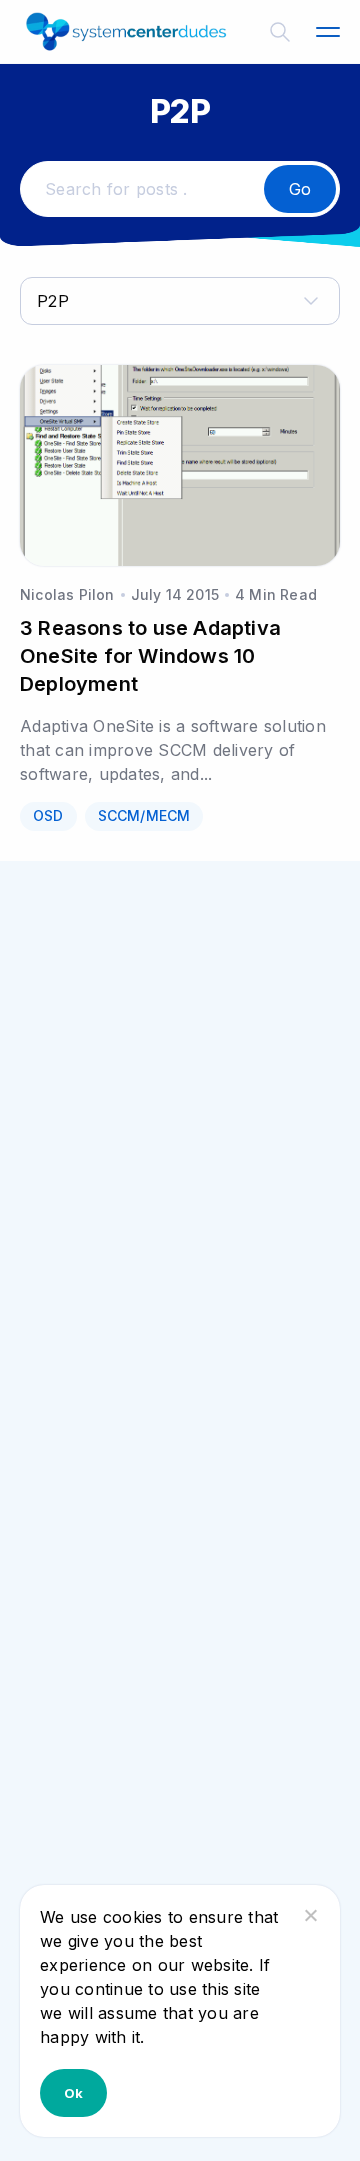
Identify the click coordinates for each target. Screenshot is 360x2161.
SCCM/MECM (144, 815)
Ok (73, 2093)
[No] (310, 1915)
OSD (48, 815)
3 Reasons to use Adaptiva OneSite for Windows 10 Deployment (150, 656)
